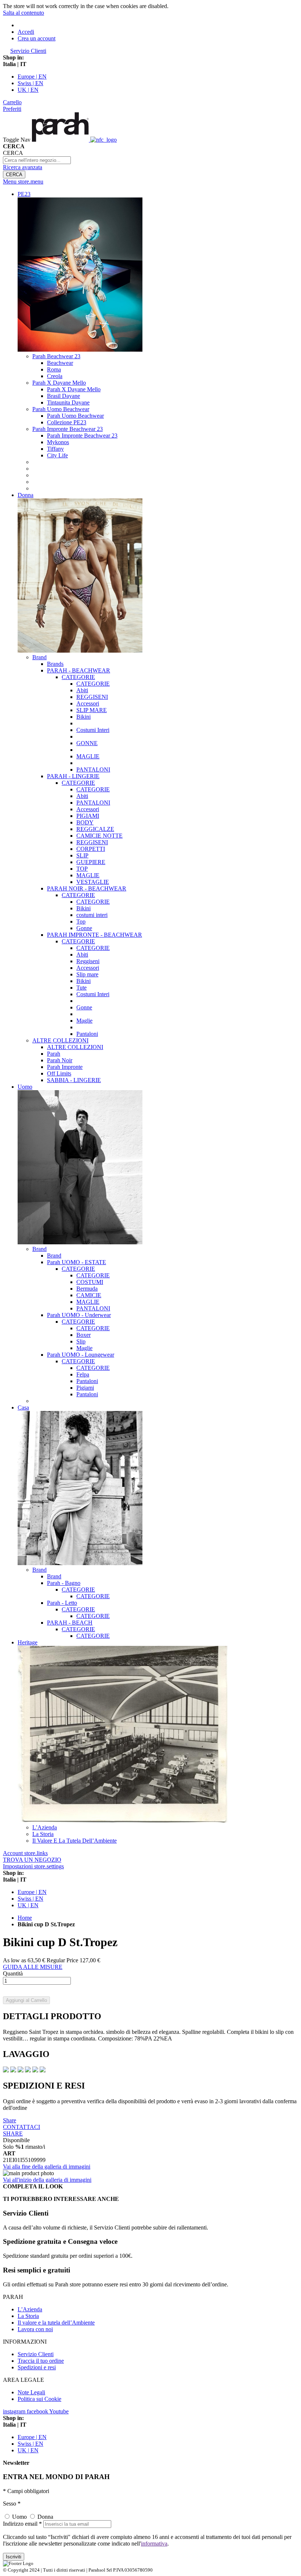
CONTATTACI (21, 2127)
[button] (150, 64)
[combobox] (37, 160)
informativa (154, 2544)
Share (10, 2120)
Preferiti (12, 109)
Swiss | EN (30, 83)
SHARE (13, 2134)
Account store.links (25, 1853)
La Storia (28, 2316)
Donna (45, 2517)
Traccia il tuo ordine (41, 2361)
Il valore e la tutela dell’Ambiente (56, 2323)
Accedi (26, 32)
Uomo (19, 2517)
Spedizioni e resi (37, 2367)
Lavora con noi (35, 2329)
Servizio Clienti (28, 51)
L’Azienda (30, 2309)
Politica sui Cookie (39, 2399)
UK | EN (28, 90)
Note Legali (31, 2392)
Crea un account (37, 38)
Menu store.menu (23, 182)
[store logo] (74, 140)
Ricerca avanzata (23, 167)
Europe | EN (32, 77)
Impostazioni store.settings (33, 1866)
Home (25, 1918)
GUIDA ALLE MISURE (33, 1967)
